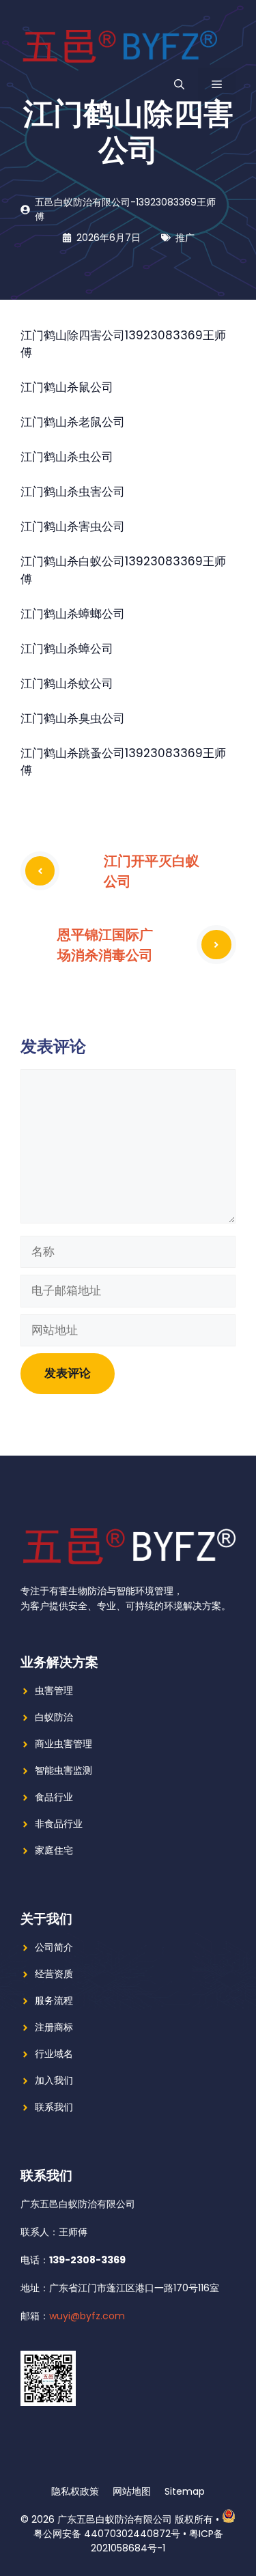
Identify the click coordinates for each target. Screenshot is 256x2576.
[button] (179, 85)
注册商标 (54, 2027)
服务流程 (54, 2000)
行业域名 (54, 2054)
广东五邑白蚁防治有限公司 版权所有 (135, 2519)
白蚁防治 (54, 1717)
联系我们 (54, 2107)
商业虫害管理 (63, 1744)
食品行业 (54, 1797)
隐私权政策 (75, 2491)
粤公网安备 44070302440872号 (107, 2534)
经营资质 (54, 1974)
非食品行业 (59, 1824)
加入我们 (54, 2080)
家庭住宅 (54, 1850)
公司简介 (54, 1947)
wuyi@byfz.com (87, 2316)
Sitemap (185, 2491)
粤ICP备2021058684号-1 (157, 2541)
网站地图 (132, 2491)
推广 (185, 238)
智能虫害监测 (63, 1770)
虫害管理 (54, 1690)
